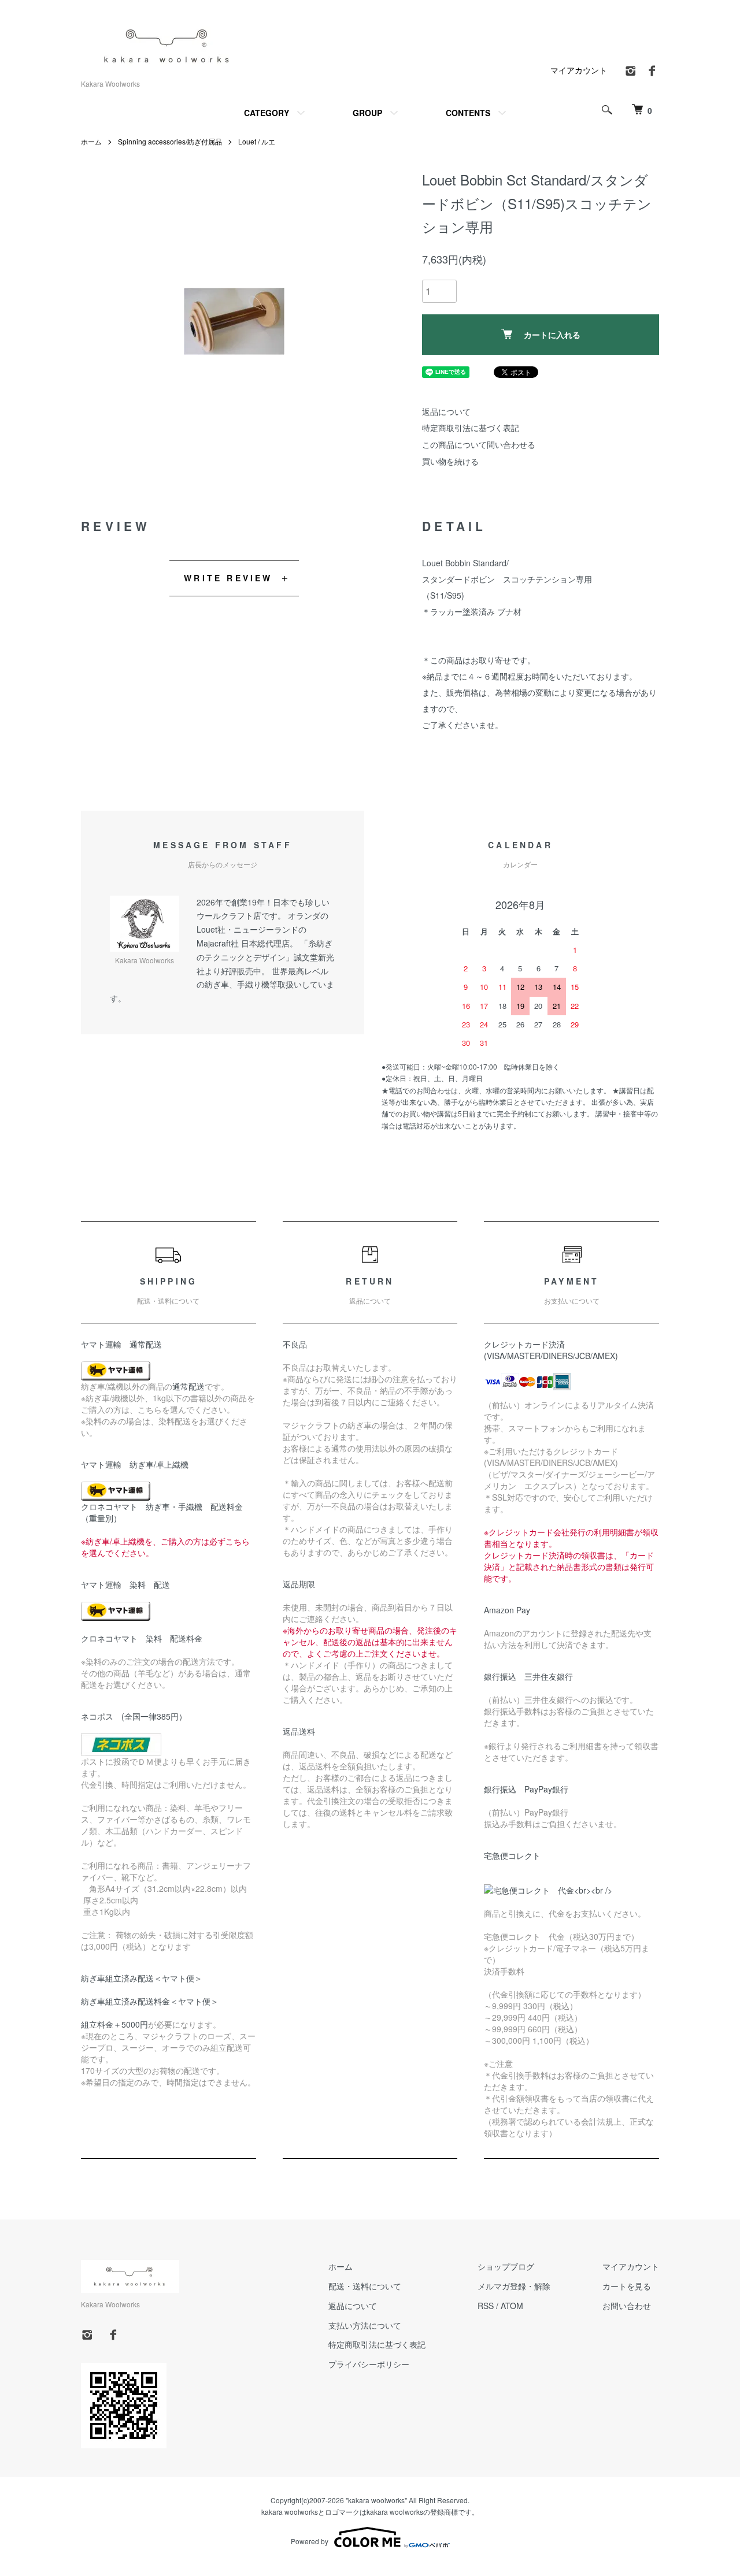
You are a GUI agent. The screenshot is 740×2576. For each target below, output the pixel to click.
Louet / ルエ (257, 141)
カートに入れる (552, 335)
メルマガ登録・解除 (514, 2286)
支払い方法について (365, 2325)
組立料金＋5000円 (114, 2024)
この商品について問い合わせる (479, 444)
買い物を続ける (450, 461)
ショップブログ (506, 2266)
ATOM (512, 2306)
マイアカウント (579, 70)
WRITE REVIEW (228, 578)
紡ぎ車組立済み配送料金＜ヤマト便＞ (150, 2001)
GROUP (367, 113)
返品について (446, 411)
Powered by (310, 2541)
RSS (486, 2306)
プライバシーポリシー (369, 2364)
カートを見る (627, 2286)
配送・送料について (365, 2286)
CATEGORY (267, 113)
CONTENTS (468, 113)
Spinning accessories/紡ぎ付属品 (170, 141)
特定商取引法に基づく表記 (471, 428)
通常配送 (188, 1386)
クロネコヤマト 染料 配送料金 (142, 1638)
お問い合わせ (627, 2306)
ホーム (91, 141)
